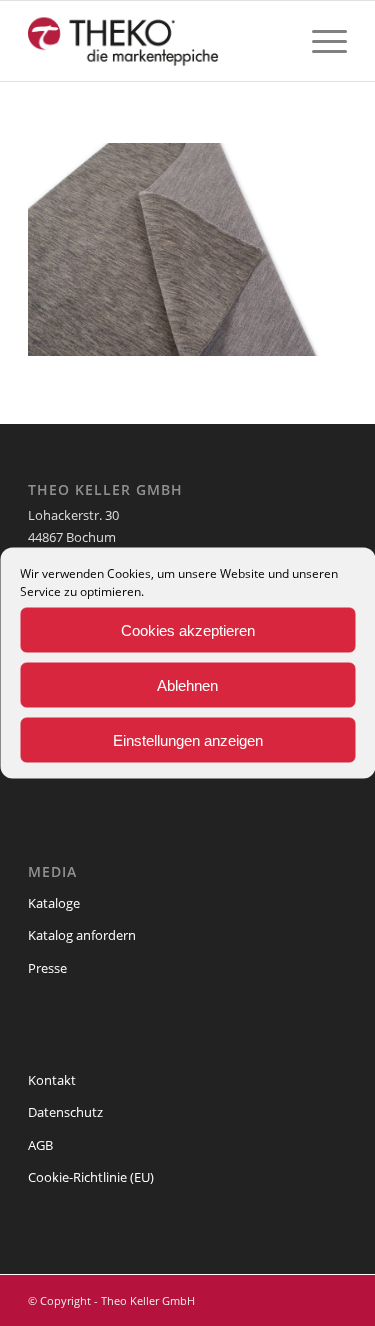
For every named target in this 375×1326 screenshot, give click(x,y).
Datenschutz (65, 1112)
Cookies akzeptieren (188, 629)
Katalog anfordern (82, 935)
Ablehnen (187, 684)
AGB (40, 1145)
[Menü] (319, 41)
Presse (47, 968)
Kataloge (54, 903)
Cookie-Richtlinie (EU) (91, 1177)
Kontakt (52, 1080)
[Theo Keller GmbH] (155, 41)
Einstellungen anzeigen (188, 739)
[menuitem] (319, 41)
